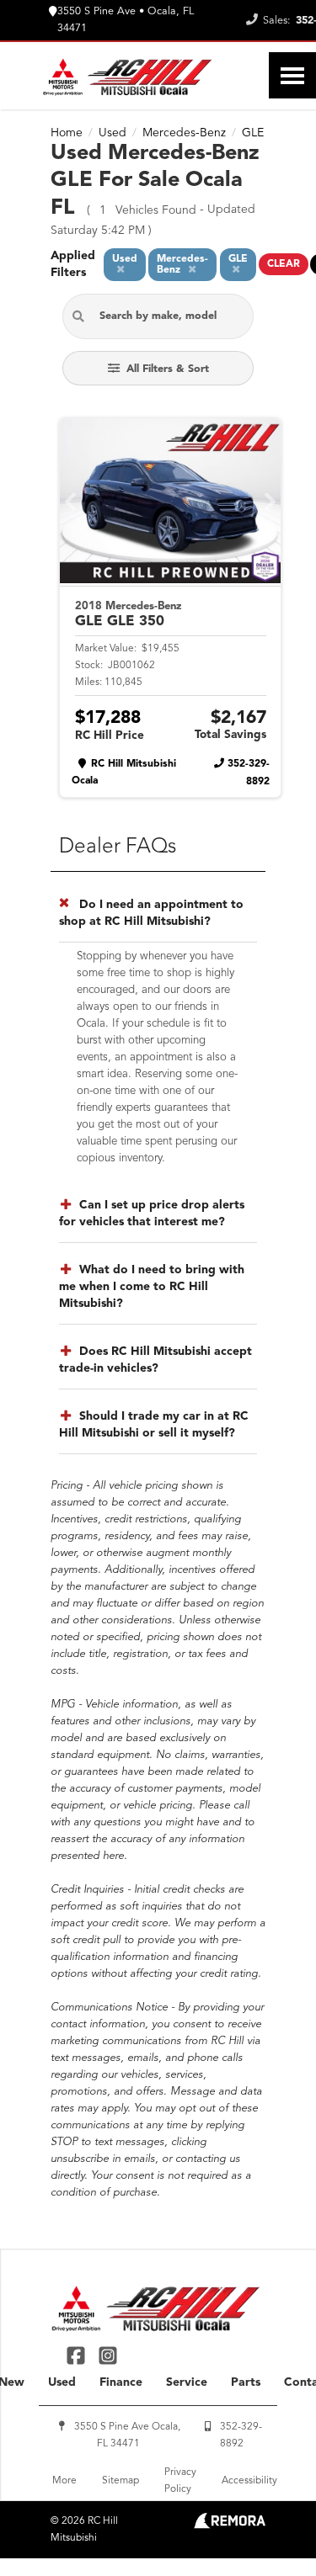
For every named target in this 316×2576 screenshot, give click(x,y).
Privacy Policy (180, 2481)
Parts (246, 2382)
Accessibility (249, 2481)
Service (187, 2382)
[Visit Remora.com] (230, 2526)
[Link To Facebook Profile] (78, 2355)
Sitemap (121, 2481)
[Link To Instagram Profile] (107, 2355)
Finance (121, 2382)
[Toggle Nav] (292, 75)
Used (62, 2382)
